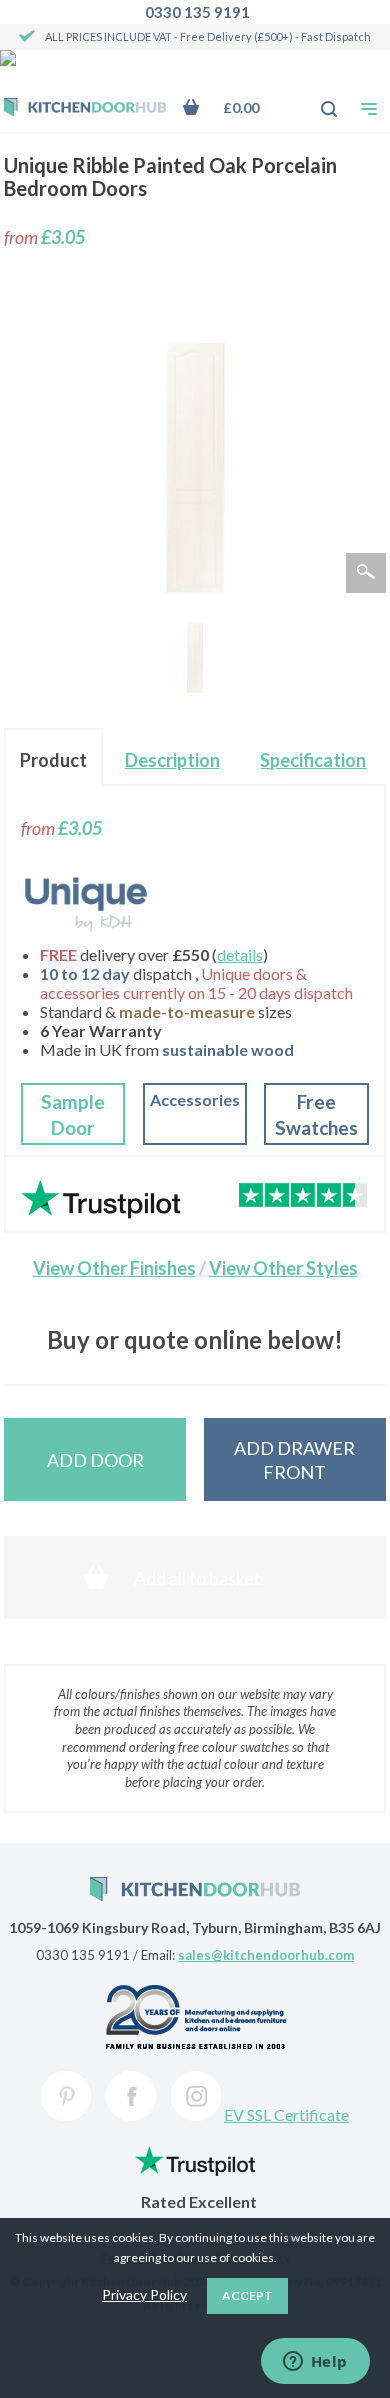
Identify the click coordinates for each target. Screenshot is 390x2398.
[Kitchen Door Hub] (85, 109)
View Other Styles (283, 1268)
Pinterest (66, 2096)
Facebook (131, 2096)
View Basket (235, 107)
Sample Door (73, 1114)
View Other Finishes (114, 1268)
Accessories (195, 1099)
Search (318, 99)
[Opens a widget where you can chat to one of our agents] (315, 2363)
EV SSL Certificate (286, 2114)
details (240, 954)
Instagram (196, 2096)
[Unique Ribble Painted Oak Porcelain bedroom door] (195, 658)
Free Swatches (316, 1114)
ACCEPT (247, 2295)
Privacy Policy (144, 2294)
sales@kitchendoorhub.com (266, 1955)
